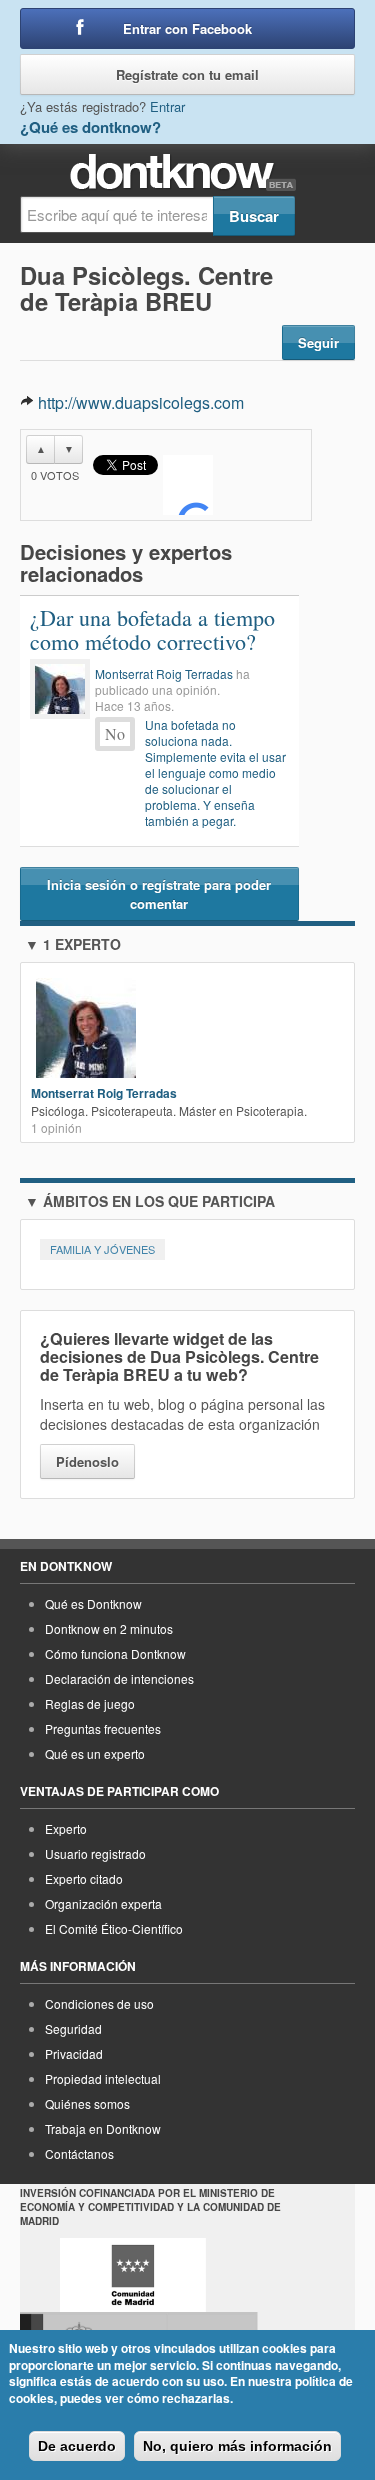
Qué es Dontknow (93, 1603)
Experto (66, 1828)
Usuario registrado (95, 1853)
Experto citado (84, 1878)
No (115, 733)
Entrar (167, 106)
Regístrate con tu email (187, 74)
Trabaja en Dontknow (103, 2128)
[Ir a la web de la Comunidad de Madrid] (133, 2275)
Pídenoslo (87, 1461)
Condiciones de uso (99, 2003)
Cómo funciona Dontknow (115, 1653)
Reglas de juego (90, 1703)
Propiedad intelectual (103, 2078)
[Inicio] (187, 172)
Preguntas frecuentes (103, 1728)
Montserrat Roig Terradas (164, 673)
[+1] (188, 485)
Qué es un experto (95, 1753)
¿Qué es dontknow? (90, 127)
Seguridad (73, 2028)
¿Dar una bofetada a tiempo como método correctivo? (152, 629)
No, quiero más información (237, 2446)
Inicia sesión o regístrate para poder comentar (159, 894)
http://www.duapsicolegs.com (141, 402)
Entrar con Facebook (187, 28)
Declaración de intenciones (119, 1678)
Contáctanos (79, 2153)
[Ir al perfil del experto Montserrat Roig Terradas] (60, 689)
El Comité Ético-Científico (114, 1928)
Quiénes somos (87, 2103)
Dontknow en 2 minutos (109, 1628)
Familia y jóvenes (102, 1249)
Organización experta (103, 1903)
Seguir (318, 342)
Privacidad (74, 2053)
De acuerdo (77, 2446)
